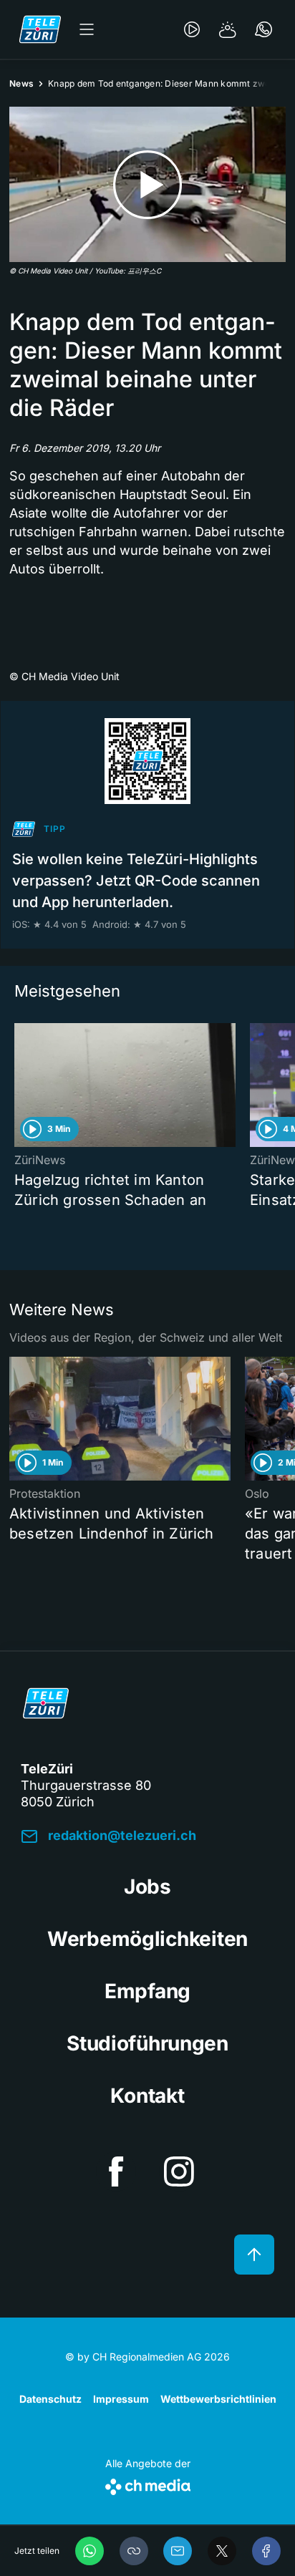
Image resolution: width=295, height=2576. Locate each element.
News (21, 83)
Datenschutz (50, 2399)
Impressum (121, 2399)
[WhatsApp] (90, 2551)
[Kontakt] (263, 29)
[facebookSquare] (116, 2171)
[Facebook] (266, 2551)
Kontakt (147, 2096)
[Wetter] (228, 29)
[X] (222, 2551)
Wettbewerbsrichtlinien (218, 2399)
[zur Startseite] (40, 29)
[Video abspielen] (147, 184)
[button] (134, 2551)
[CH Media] (148, 2484)
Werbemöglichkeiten (147, 1939)
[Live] (192, 29)
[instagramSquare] (179, 2171)
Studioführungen (147, 2043)
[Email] (178, 2551)
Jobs (147, 1887)
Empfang (147, 1991)
